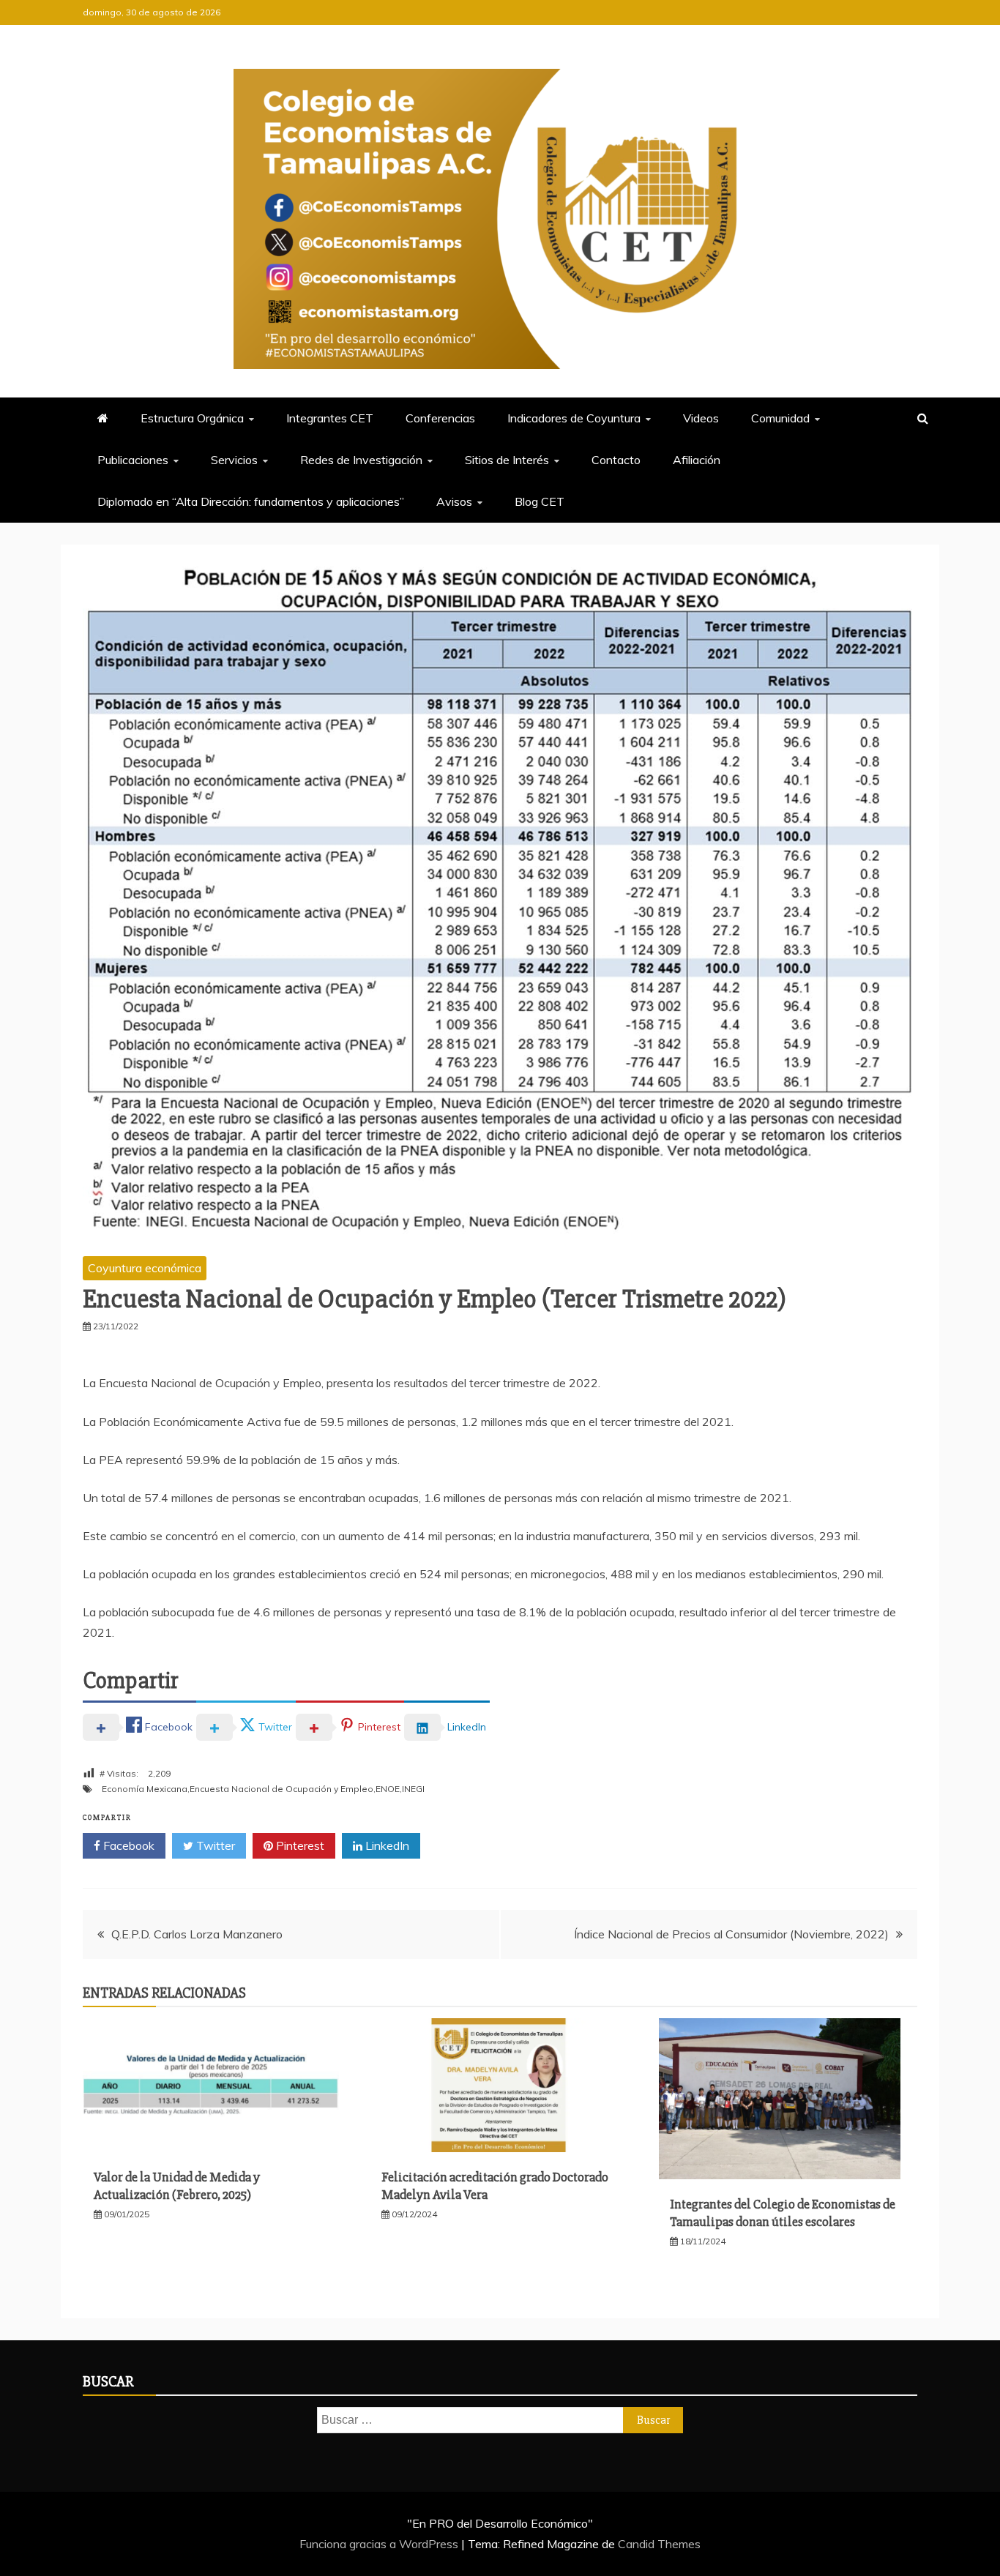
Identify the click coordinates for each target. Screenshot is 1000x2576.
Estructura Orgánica (192, 418)
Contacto (616, 460)
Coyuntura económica (145, 1268)
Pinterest (299, 1845)
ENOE (388, 1789)
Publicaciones (133, 460)
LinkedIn (386, 1845)
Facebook (127, 1845)
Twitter (214, 1845)
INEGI (413, 1789)
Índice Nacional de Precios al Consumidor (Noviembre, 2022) (731, 1934)
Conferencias (440, 418)
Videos (701, 418)
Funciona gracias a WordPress (380, 2544)
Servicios (234, 460)
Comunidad (780, 418)
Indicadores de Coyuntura (574, 418)
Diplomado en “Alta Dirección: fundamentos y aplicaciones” (251, 501)
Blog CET (540, 501)
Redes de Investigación (361, 460)
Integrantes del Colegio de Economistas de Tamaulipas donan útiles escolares (783, 2213)
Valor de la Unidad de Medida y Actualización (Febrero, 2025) (177, 2185)
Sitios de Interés (507, 460)
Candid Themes (659, 2544)
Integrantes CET (330, 418)
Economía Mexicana (145, 1789)
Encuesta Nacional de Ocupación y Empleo (281, 1789)
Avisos (454, 501)
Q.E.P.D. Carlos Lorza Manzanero (197, 1934)
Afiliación (697, 460)
